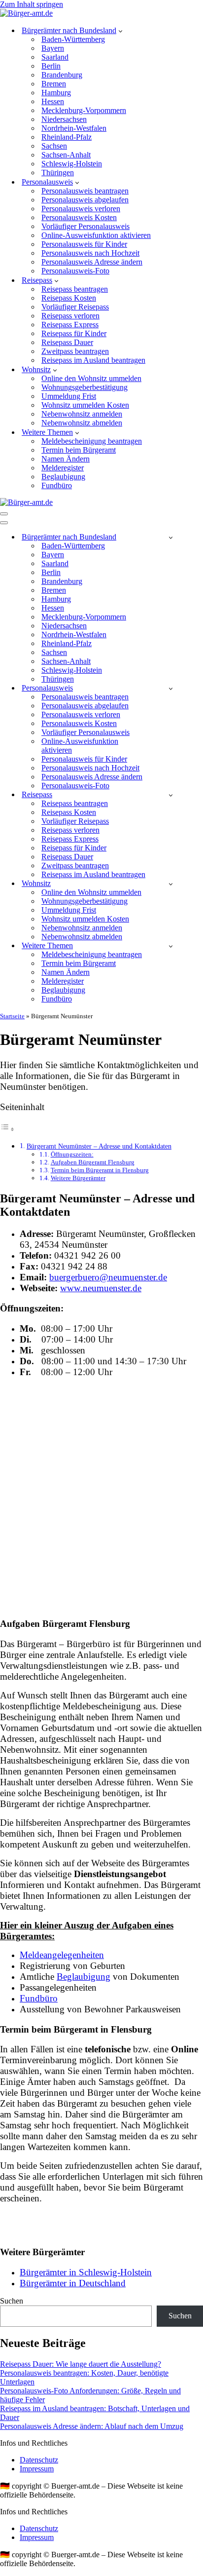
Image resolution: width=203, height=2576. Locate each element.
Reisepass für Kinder (74, 333)
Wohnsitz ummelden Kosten (85, 405)
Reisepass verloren (70, 316)
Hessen (53, 101)
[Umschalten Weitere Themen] (171, 946)
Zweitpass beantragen (75, 351)
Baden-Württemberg (73, 39)
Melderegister (63, 468)
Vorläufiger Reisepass (75, 307)
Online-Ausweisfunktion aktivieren (96, 235)
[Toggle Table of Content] (7, 1129)
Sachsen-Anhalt (66, 155)
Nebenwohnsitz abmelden (82, 423)
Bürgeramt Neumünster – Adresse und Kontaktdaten (99, 1146)
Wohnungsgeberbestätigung (85, 387)
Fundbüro (57, 485)
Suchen (12, 2301)
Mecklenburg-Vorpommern (84, 110)
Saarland (55, 57)
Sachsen (54, 146)
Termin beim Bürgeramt (79, 450)
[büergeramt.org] (26, 13)
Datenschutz (39, 2460)
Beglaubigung (63, 477)
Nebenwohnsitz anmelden (82, 414)
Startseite (12, 1016)
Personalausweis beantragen (85, 191)
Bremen (54, 84)
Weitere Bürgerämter (78, 1178)
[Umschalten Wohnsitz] (171, 884)
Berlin (51, 66)
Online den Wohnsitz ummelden (91, 378)
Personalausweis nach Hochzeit (90, 253)
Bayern (53, 48)
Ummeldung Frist (69, 396)
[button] (120, 31)
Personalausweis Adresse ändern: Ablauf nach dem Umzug (92, 2426)
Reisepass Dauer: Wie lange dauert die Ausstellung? (81, 2364)
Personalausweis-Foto (75, 271)
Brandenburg (62, 75)
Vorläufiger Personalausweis (85, 226)
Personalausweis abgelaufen (85, 200)
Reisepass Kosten (69, 298)
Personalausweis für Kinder (84, 244)
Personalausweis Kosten (79, 217)
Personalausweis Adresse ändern (92, 262)
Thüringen (58, 173)
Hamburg (56, 93)
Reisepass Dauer (67, 342)
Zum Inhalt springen (32, 4)
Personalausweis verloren (81, 209)
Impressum (37, 2469)
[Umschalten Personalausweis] (171, 688)
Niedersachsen (64, 119)
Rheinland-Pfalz (67, 137)
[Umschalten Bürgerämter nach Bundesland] (171, 537)
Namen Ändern (66, 459)
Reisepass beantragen (75, 289)
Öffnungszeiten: (72, 1154)
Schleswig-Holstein (72, 164)
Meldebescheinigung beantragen (92, 441)
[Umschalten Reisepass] (171, 795)
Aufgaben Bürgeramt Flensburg (93, 1162)
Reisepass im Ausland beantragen (93, 360)
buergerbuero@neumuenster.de (108, 1277)
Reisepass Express (70, 325)
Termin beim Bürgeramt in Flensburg (100, 1170)
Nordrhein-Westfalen (74, 128)
